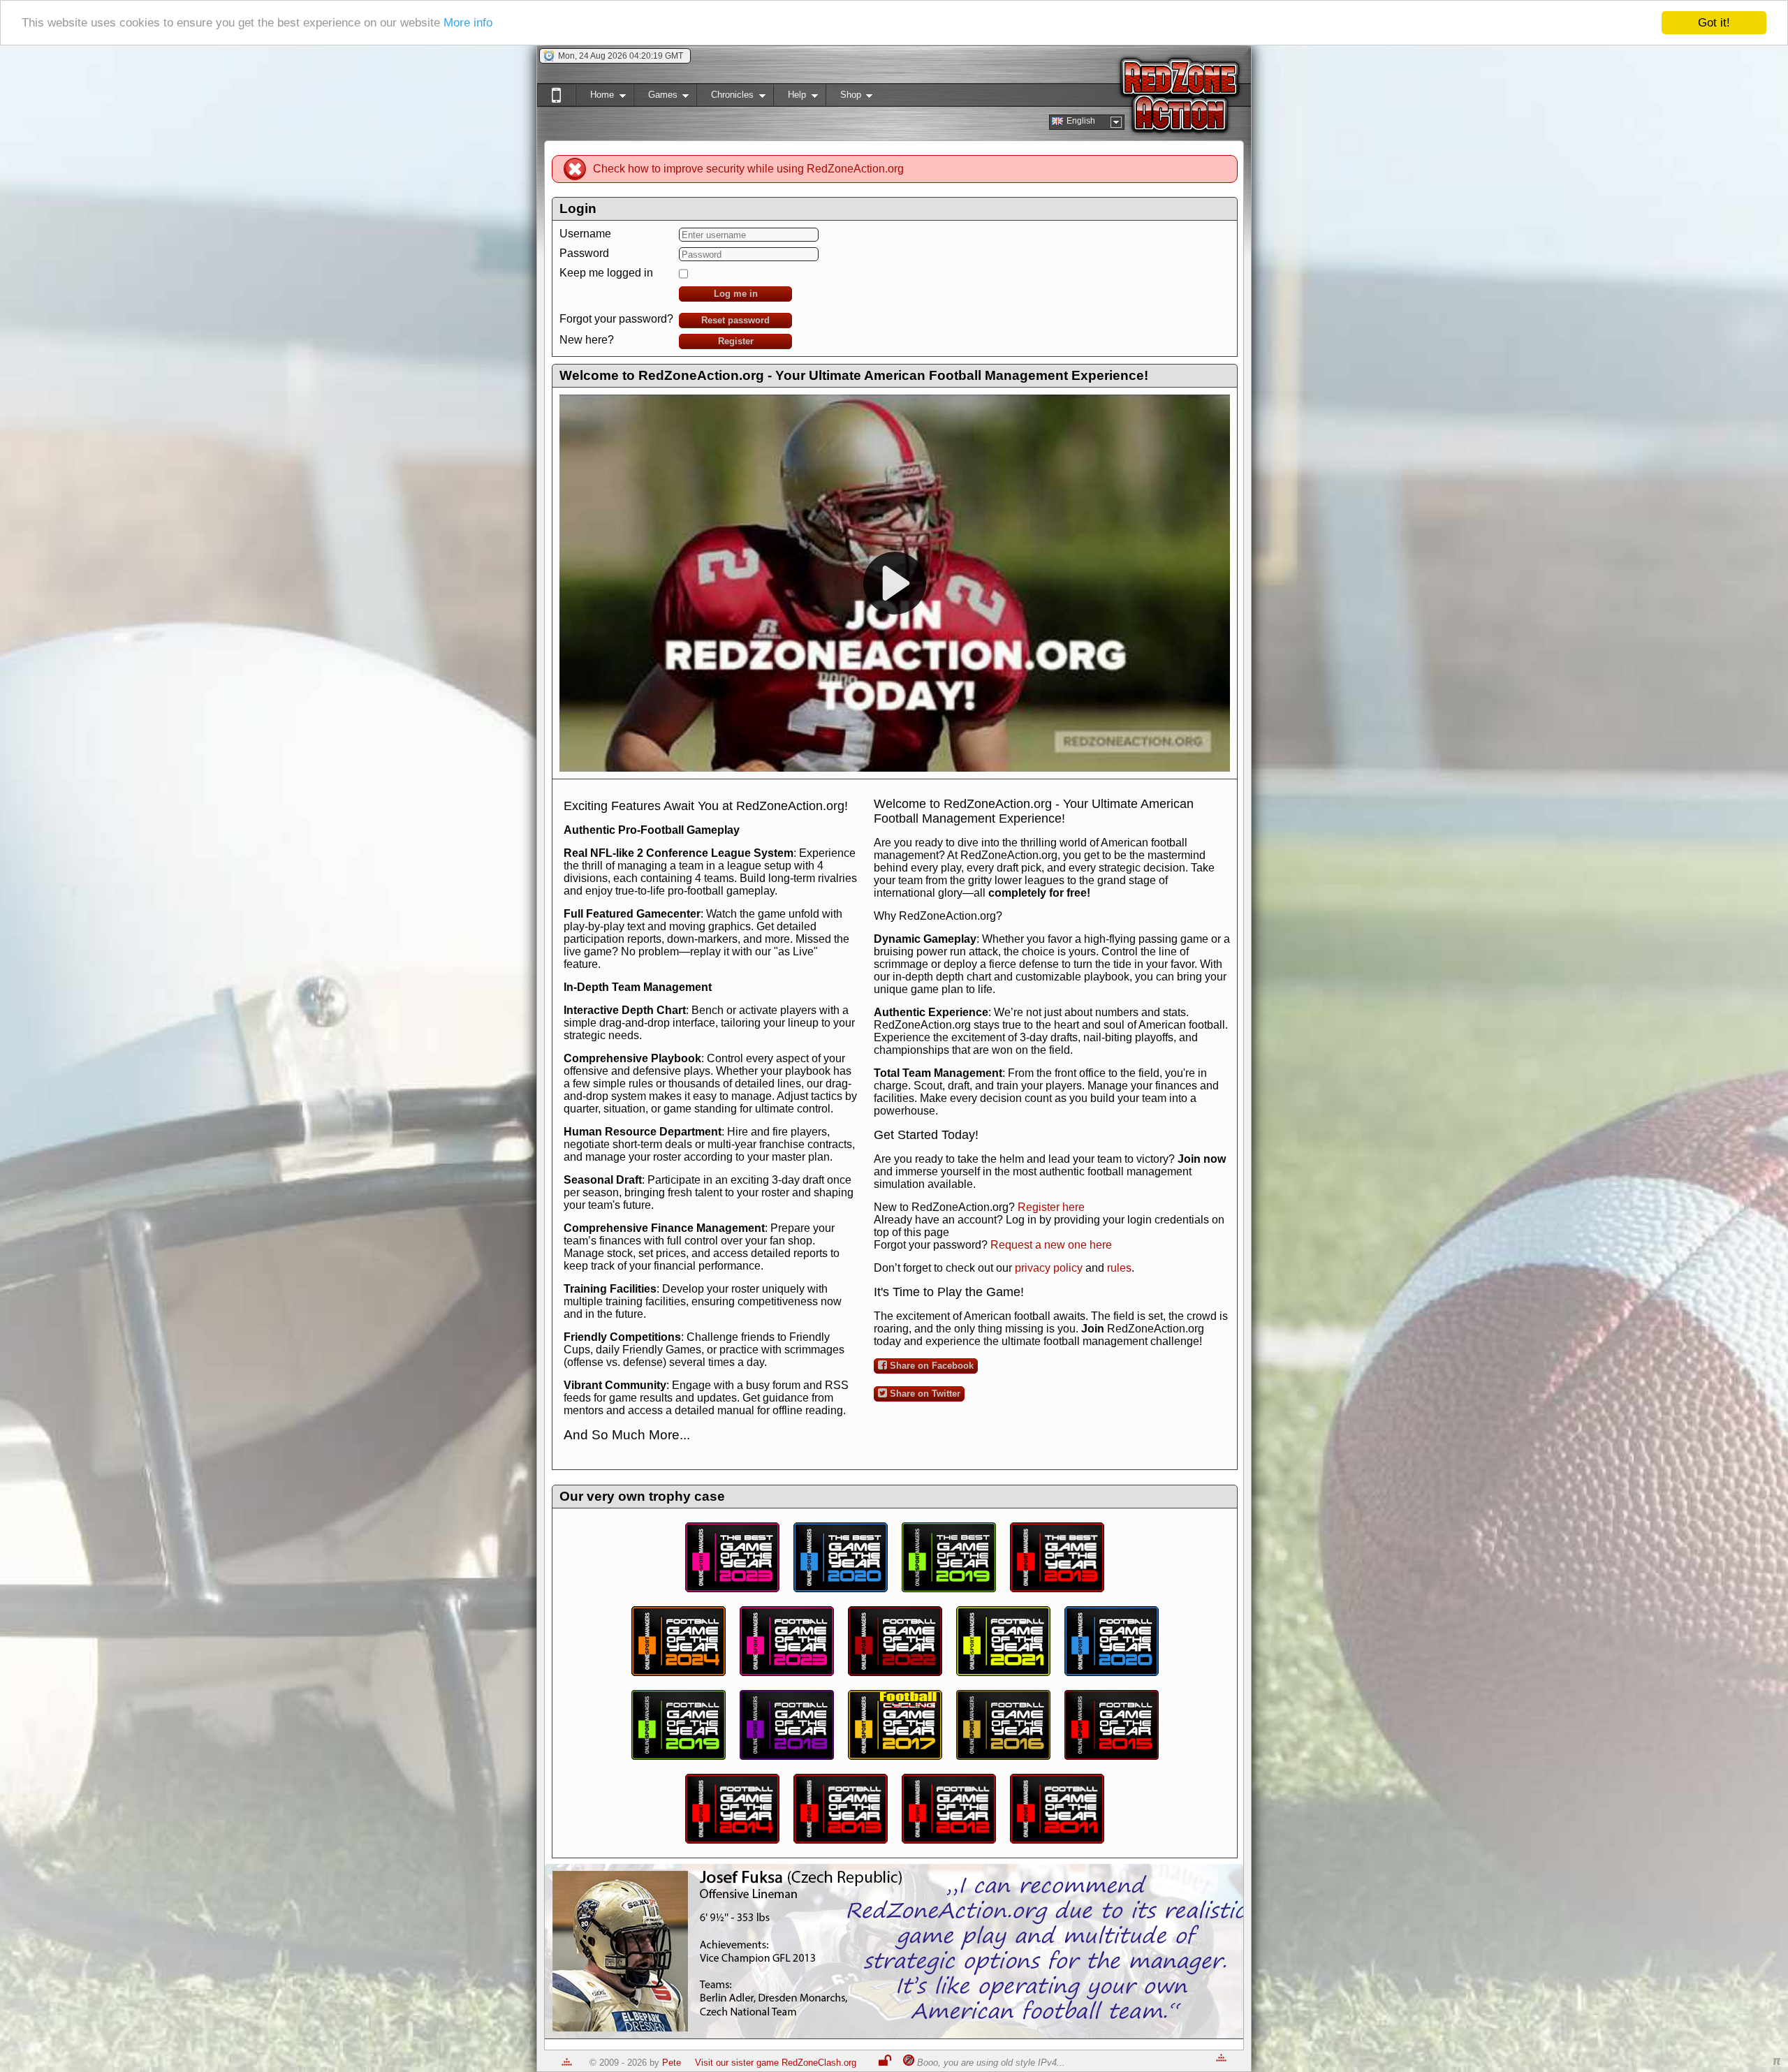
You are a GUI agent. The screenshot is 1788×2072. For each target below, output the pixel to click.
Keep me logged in (606, 273)
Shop (843, 97)
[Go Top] (567, 2063)
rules (1119, 1268)
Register (736, 341)
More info (468, 23)
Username (585, 234)
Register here (1051, 1207)
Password (584, 253)
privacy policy (1049, 1268)
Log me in (736, 294)
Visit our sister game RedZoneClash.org (776, 2063)
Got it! (1714, 23)
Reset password (735, 320)
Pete (672, 2063)
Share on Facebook (930, 1366)
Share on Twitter (924, 1394)
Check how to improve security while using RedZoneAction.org (748, 169)
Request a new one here (1051, 1245)
